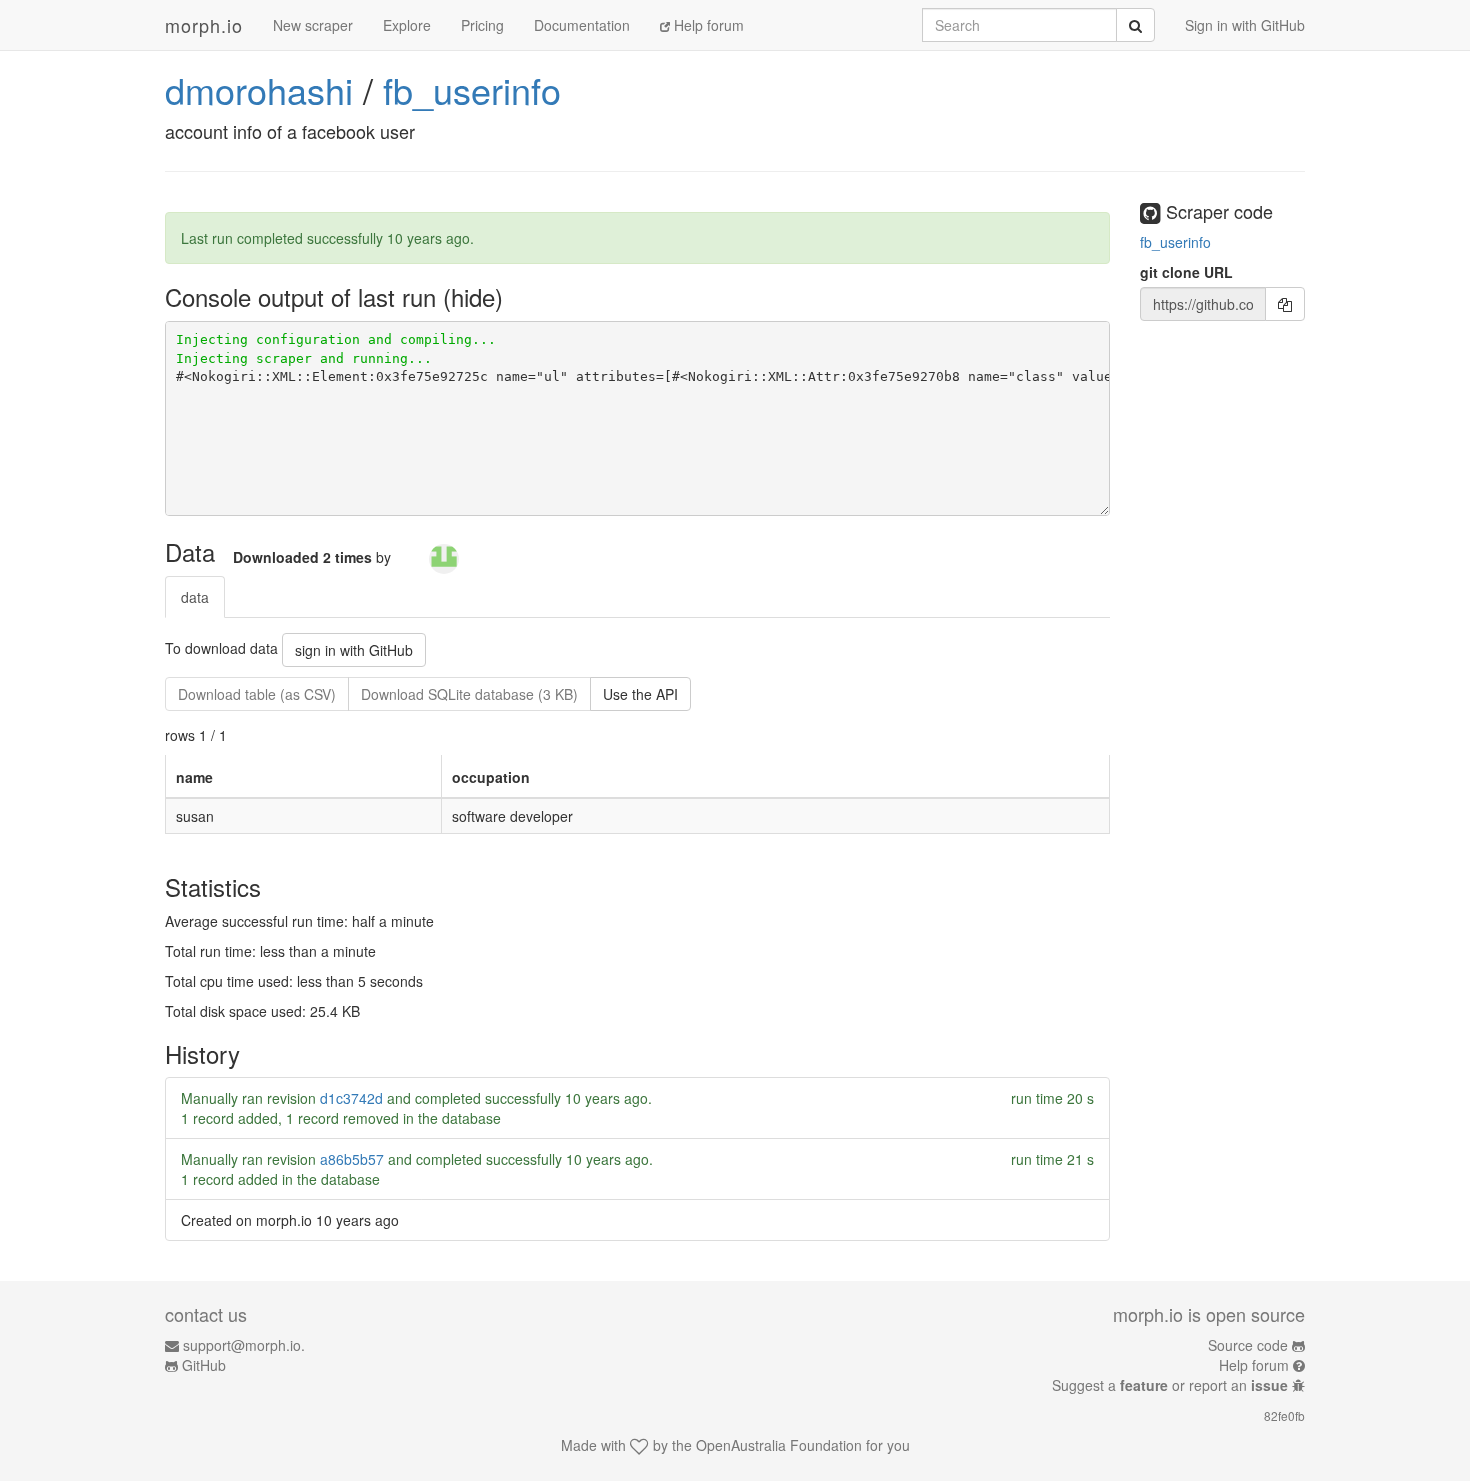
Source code (1248, 1345)
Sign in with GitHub (1245, 25)
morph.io (204, 25)
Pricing (482, 25)
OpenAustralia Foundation (779, 1445)
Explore (407, 25)
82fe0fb (1284, 1415)
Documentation (582, 25)
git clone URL (1186, 272)
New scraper (313, 25)
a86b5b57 (352, 1159)
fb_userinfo (472, 89)
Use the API (640, 694)
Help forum (707, 25)
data (195, 597)
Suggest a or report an (1170, 1385)
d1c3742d (351, 1098)
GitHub (204, 1365)
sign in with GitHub (354, 650)
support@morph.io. (244, 1345)
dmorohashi (259, 89)
